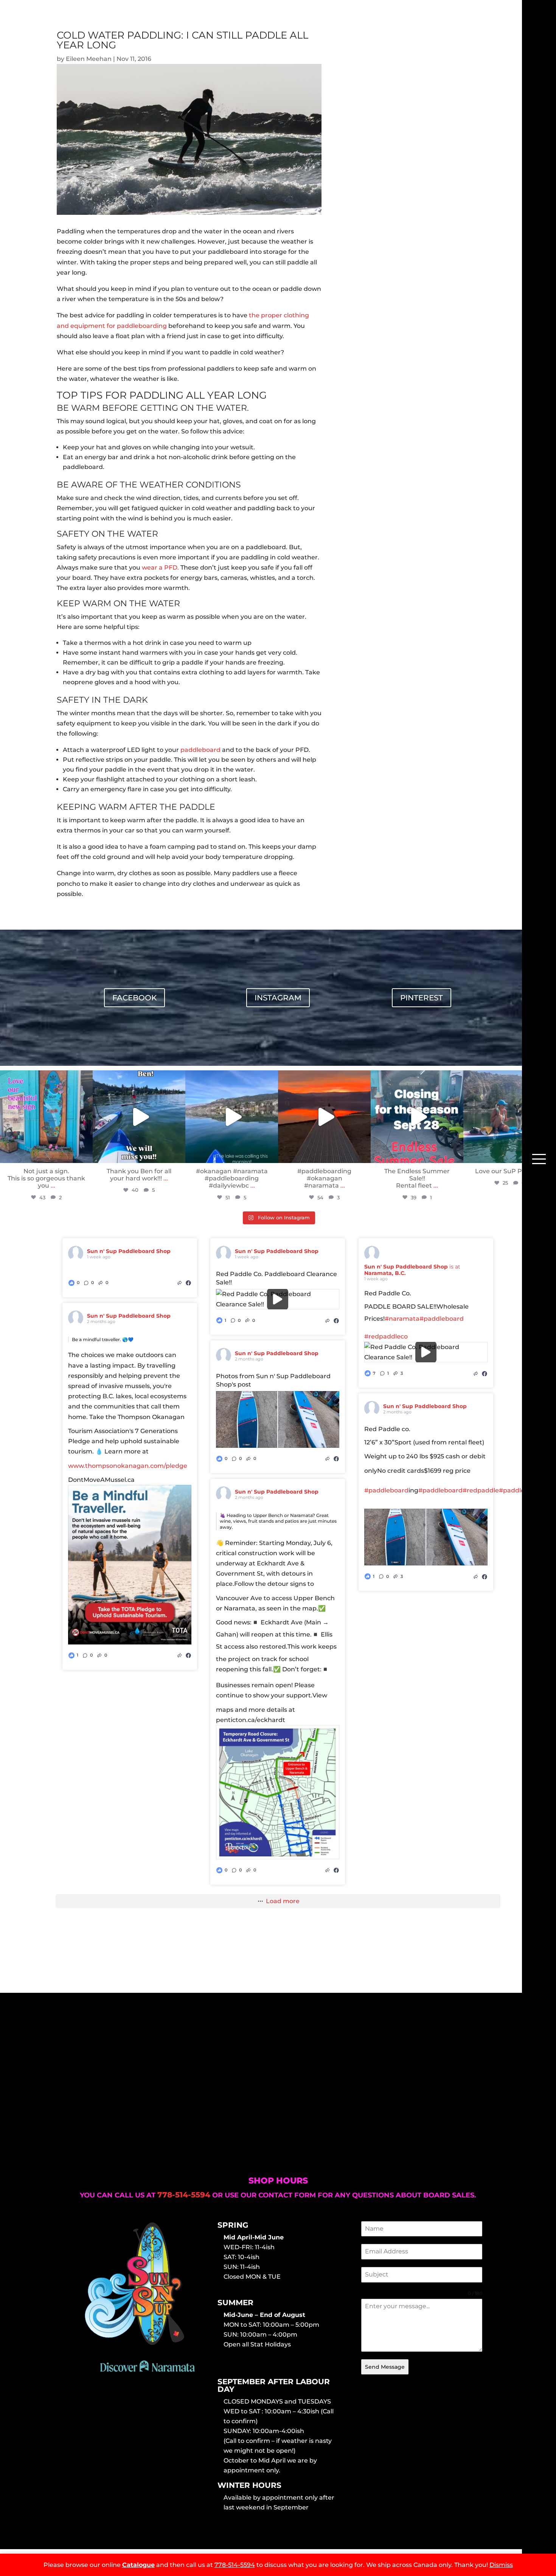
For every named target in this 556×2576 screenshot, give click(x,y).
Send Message (385, 2367)
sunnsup (45, 1077)
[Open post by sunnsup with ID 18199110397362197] (46, 1117)
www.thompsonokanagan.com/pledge (128, 1466)
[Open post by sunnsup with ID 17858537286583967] (232, 1117)
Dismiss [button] (501, 2565)
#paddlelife (516, 1490)
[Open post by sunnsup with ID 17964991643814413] (417, 1117)
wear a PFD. (160, 568)
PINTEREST (422, 998)
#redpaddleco (386, 1336)
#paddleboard (442, 1319)
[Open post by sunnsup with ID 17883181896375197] (510, 1117)
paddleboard (200, 750)
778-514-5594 (235, 2565)
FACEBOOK (134, 998)
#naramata (402, 1319)
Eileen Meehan (89, 59)
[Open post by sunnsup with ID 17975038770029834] (139, 1117)
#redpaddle (481, 1490)
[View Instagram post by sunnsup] (85, 1154)
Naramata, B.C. (385, 1273)
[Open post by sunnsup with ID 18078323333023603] (324, 1117)
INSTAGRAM (278, 998)
